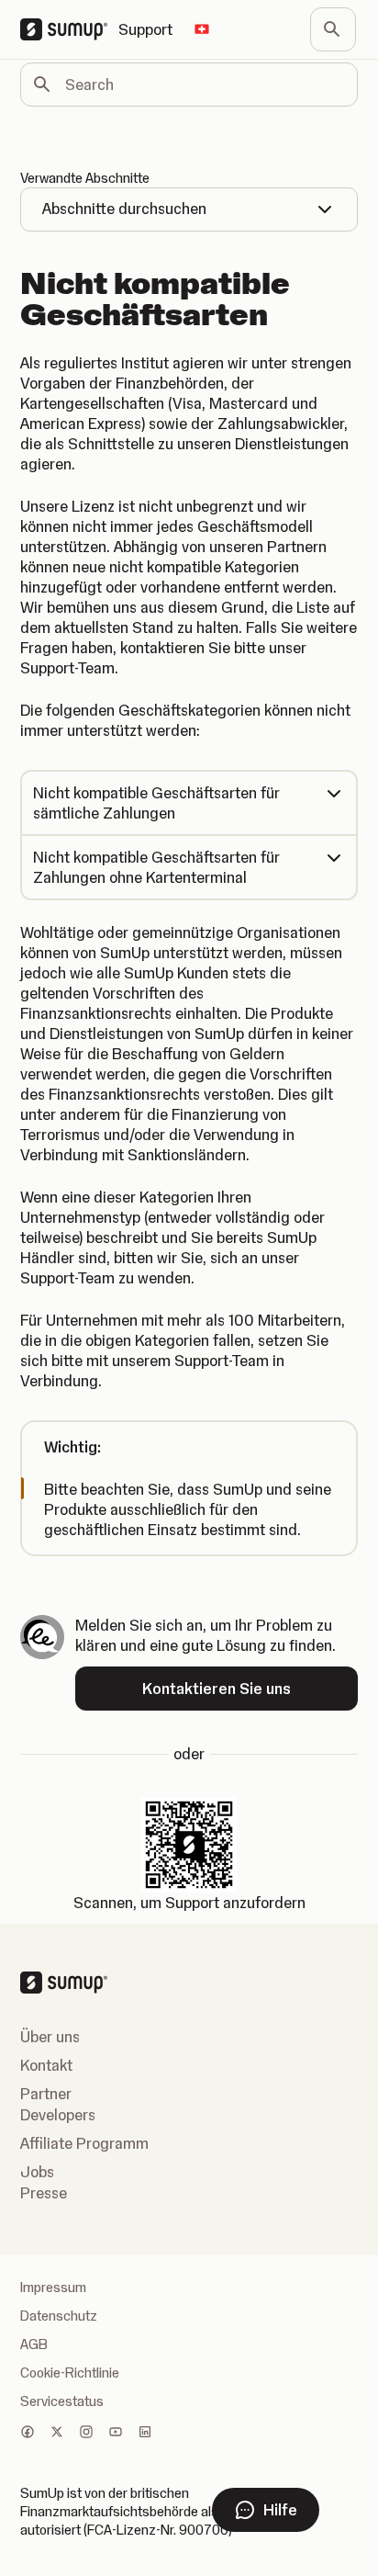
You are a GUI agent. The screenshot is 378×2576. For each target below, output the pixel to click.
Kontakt (46, 2065)
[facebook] (28, 2434)
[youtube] (116, 2434)
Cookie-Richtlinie (70, 2373)
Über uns (50, 2037)
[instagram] (86, 2434)
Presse (44, 2193)
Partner (46, 2094)
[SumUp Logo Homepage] (69, 29)
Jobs (37, 2172)
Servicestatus (62, 2401)
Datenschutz (59, 2316)
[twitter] (57, 2434)
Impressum (53, 2288)
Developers (58, 2115)
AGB (34, 2344)
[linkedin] (145, 2434)
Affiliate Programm (84, 2143)
